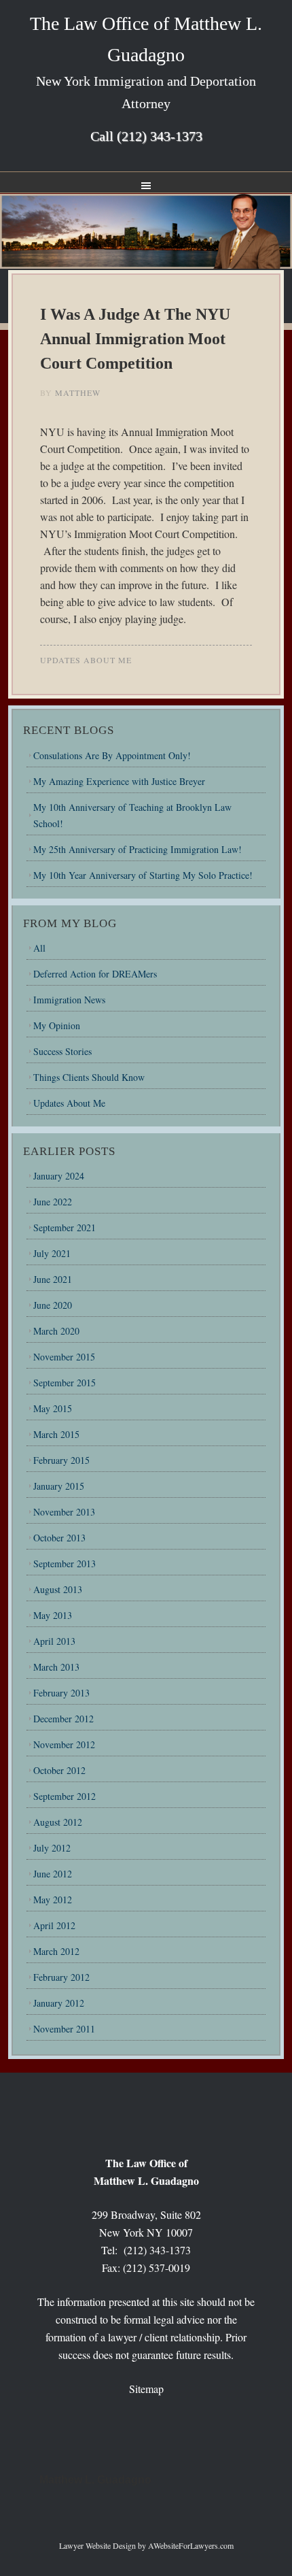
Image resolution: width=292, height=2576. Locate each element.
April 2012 (54, 1925)
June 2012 (53, 1874)
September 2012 (65, 1796)
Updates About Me (86, 660)
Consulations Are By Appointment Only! (112, 755)
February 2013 (61, 1693)
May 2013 (53, 1615)
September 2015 (65, 1383)
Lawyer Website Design (97, 2545)
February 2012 (61, 1977)
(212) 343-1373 (160, 136)
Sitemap (146, 2389)
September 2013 (65, 1563)
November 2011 (64, 2029)
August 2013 (58, 1589)
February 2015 (61, 1460)
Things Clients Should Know (89, 1077)
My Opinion (57, 1025)
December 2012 (63, 1719)
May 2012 (53, 1900)
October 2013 (59, 1538)
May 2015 (53, 1408)
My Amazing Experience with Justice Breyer (119, 781)
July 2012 (52, 1848)
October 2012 (59, 1770)
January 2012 (59, 2003)
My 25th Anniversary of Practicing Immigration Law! (138, 849)
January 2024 (59, 1176)
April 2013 (54, 1641)
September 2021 (65, 1227)
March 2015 (56, 1434)
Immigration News (69, 1000)
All (39, 948)
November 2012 (64, 1744)
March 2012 (56, 1951)
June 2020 (53, 1305)
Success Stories (62, 1051)
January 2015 (59, 1486)
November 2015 (64, 1357)
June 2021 (53, 1279)
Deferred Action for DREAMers (95, 974)
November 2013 (64, 1512)
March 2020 (56, 1331)
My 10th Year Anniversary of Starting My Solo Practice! (143, 875)
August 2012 (58, 1822)
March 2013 (56, 1667)
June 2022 (53, 1202)
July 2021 (52, 1253)
